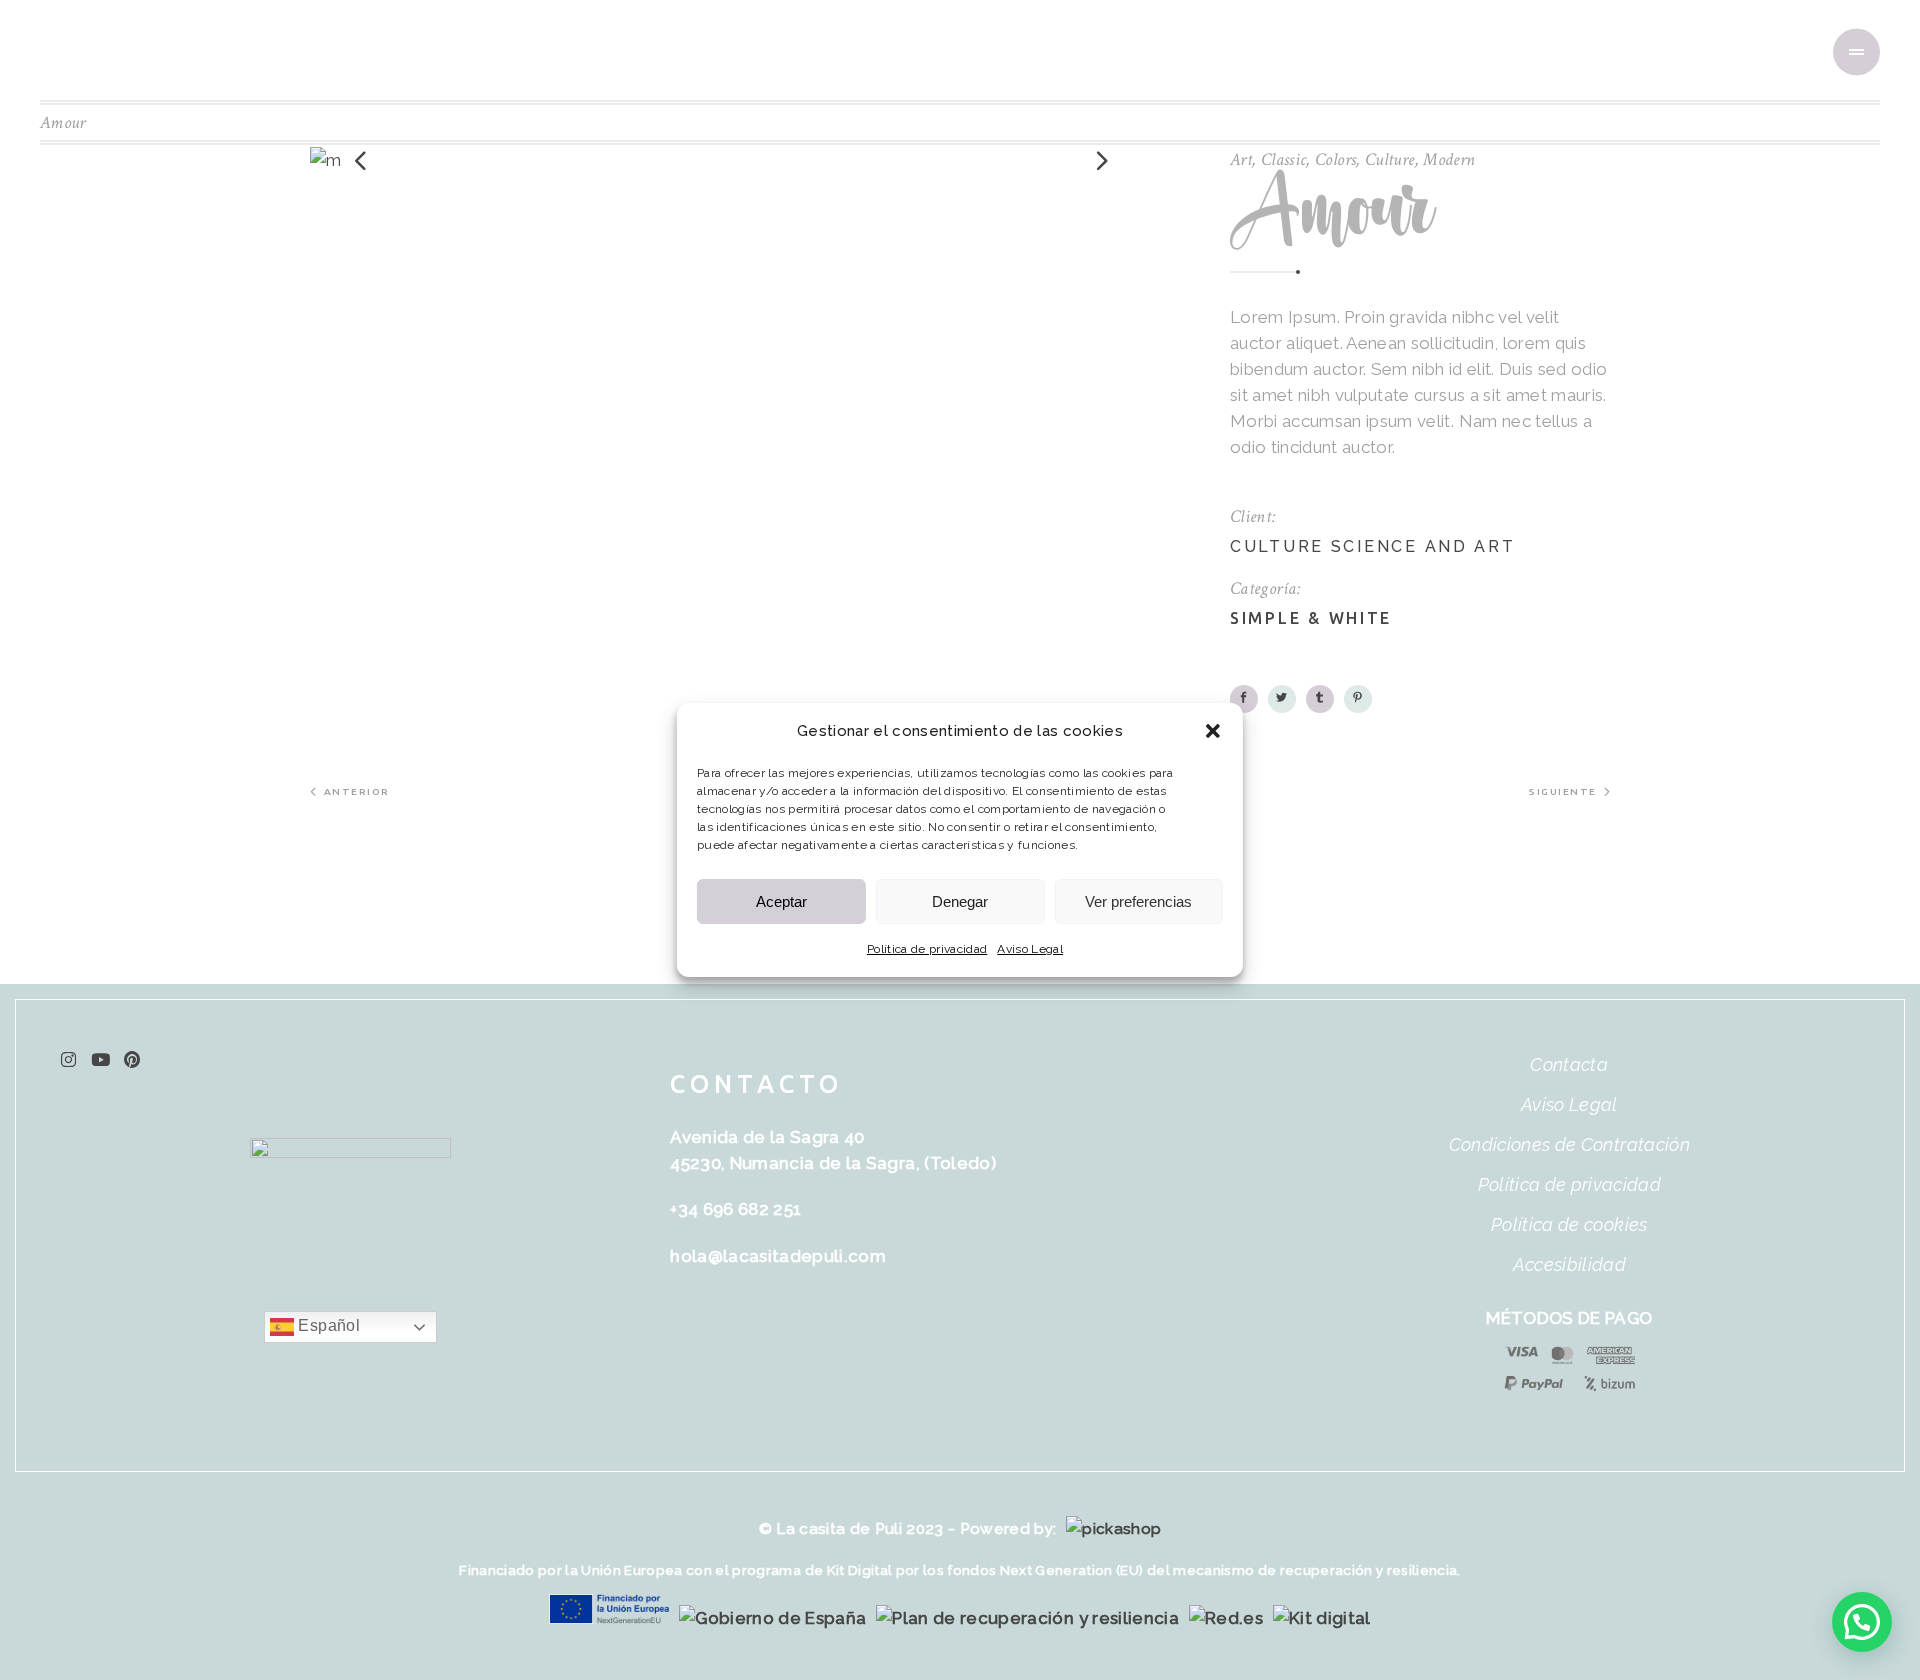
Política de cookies (1569, 1224)
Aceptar (781, 901)
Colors (1335, 159)
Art (1241, 159)
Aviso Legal (1030, 949)
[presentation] (360, 160)
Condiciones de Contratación (1569, 1144)
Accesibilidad (1569, 1264)
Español (327, 1325)
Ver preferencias (1138, 901)
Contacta (1569, 1064)
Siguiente (1563, 791)
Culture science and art (1373, 546)
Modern (1449, 159)
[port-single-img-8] (730, 160)
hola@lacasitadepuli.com (778, 1256)
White (1361, 618)
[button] (1213, 731)
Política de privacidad (927, 949)
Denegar (960, 901)
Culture (1390, 159)
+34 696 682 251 (735, 1209)
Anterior (357, 791)
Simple (1265, 618)
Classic (1284, 159)
